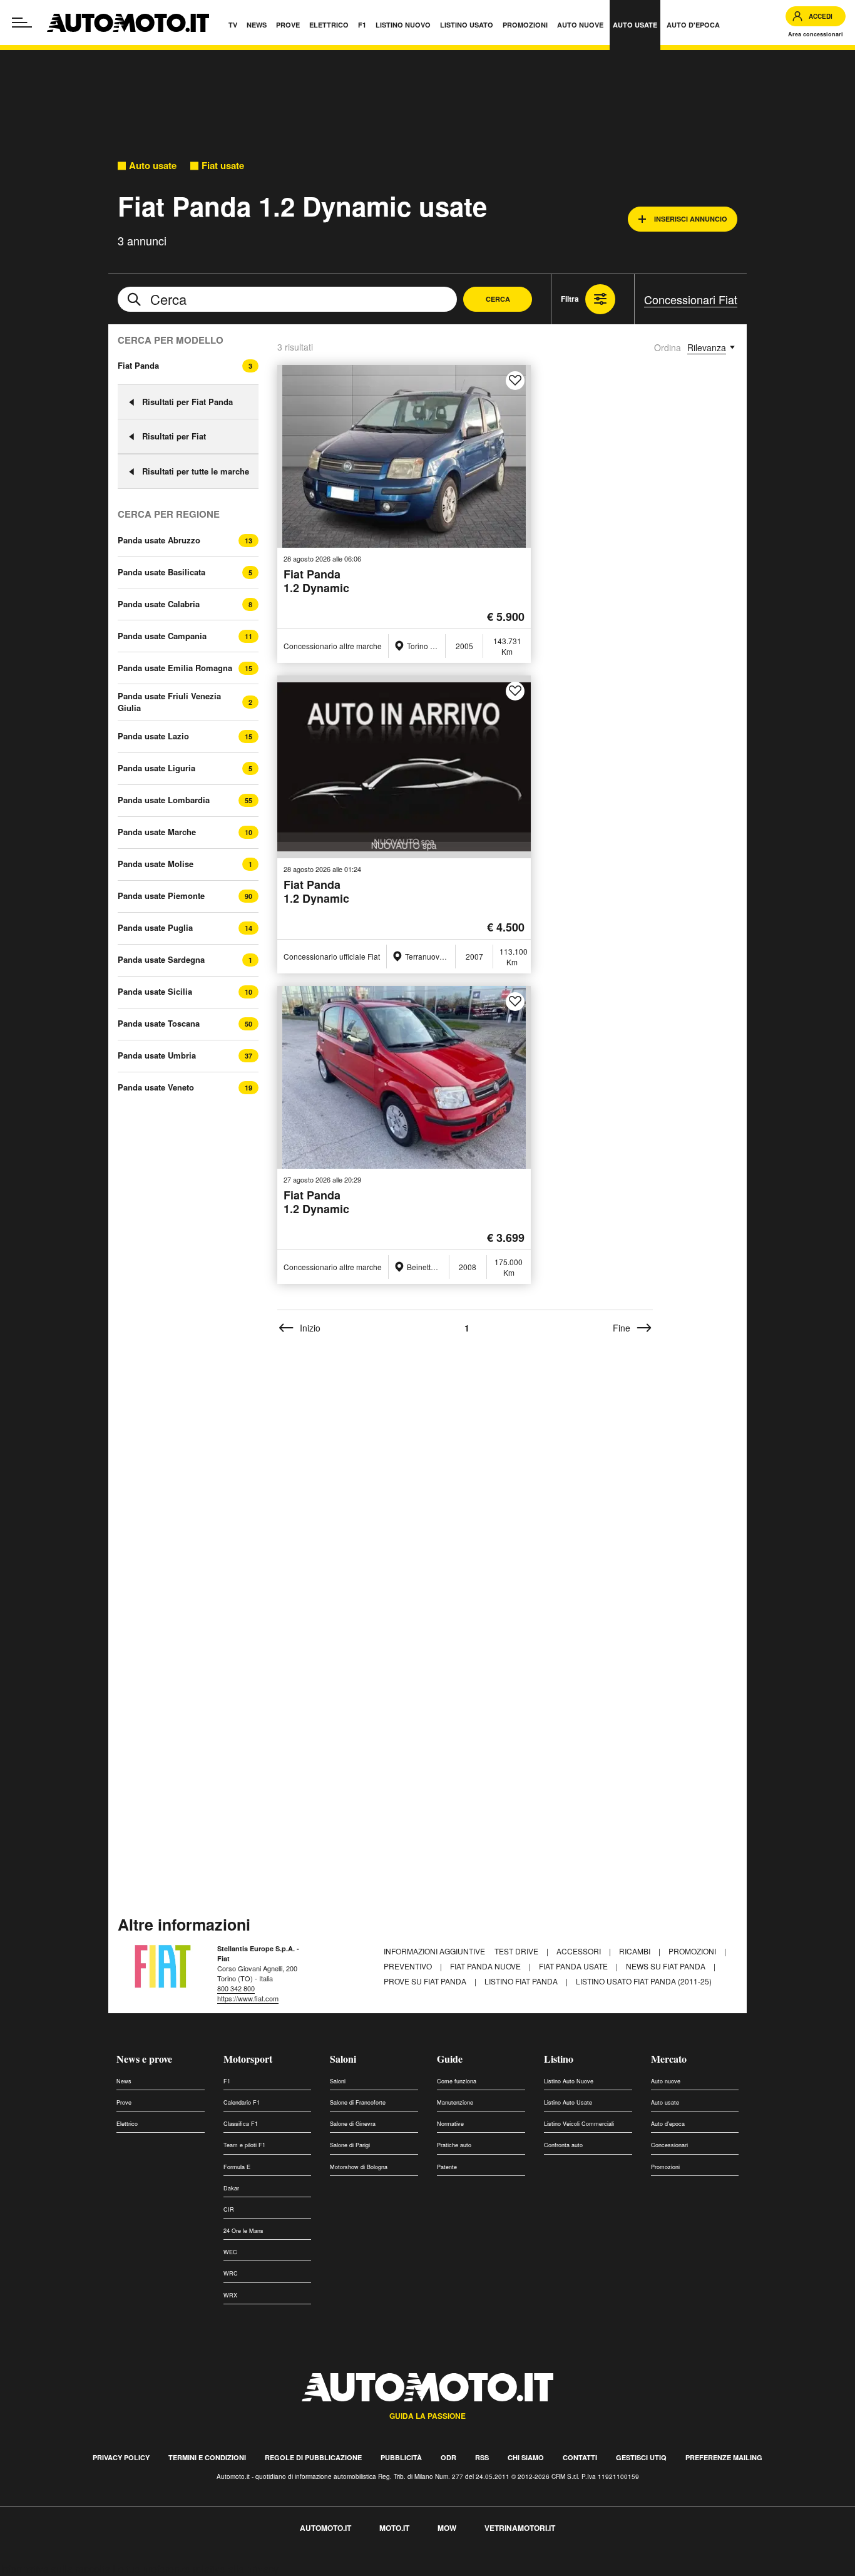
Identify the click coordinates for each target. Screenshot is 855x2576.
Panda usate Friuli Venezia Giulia (169, 702)
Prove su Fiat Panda (426, 1981)
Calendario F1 (242, 2102)
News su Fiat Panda (667, 1966)
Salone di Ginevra (353, 2124)
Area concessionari (816, 34)
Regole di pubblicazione (313, 2457)
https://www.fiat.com (248, 1998)
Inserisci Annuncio (691, 219)
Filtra (570, 299)
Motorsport (248, 2059)
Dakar (231, 2188)
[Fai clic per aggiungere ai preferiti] (515, 381)
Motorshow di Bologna (359, 2167)
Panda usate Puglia (155, 928)
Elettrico (127, 2124)
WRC (231, 2273)
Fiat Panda (138, 365)
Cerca (498, 299)
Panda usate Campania (162, 636)
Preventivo (409, 1966)
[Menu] (22, 23)
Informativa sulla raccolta (55, 2569)
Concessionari (669, 2145)
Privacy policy (121, 2457)
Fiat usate (223, 166)
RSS (482, 2457)
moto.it (394, 2528)
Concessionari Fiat (691, 299)
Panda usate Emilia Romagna (175, 668)
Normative (450, 2124)
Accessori (580, 1951)
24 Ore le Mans (243, 2231)
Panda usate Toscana (159, 1024)
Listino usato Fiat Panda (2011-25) (644, 1981)
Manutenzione (455, 2102)
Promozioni (693, 1951)
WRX (230, 2295)
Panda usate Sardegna (161, 960)
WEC (230, 2252)
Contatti (580, 2457)
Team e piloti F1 (244, 2145)
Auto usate (153, 166)
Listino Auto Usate (568, 2102)
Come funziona (457, 2081)
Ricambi (636, 1951)
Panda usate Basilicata (161, 572)
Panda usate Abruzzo (159, 540)
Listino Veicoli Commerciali (579, 2124)
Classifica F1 (241, 2124)
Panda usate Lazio (153, 736)
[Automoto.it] (128, 23)
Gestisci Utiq (641, 2457)
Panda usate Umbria (157, 1055)
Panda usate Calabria (159, 604)
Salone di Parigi (350, 2145)
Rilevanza (707, 347)
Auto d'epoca (668, 2124)
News (124, 2081)
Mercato (669, 2059)
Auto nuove (666, 2081)
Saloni (343, 2059)
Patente (447, 2167)
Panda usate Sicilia (155, 992)
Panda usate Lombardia (164, 800)
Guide (450, 2059)
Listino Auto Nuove (569, 2081)
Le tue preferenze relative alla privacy (196, 2569)
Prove (124, 2102)
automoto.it (325, 2528)
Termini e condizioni (207, 2457)
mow (447, 2528)
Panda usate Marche (157, 832)
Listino (559, 2059)
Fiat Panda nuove (486, 1966)
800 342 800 (236, 1988)
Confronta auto (563, 2145)
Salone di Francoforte (358, 2102)
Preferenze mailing (724, 2457)
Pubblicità (401, 2457)
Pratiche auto (454, 2145)
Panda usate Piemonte (161, 896)
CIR (229, 2209)
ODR (448, 2457)
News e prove (144, 2059)
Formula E (237, 2167)
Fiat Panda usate (574, 1966)
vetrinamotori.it (520, 2528)
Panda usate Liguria (156, 768)
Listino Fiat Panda (522, 1981)
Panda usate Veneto (156, 1087)
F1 (227, 2081)
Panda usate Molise (156, 864)
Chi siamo (526, 2457)
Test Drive (517, 1951)
